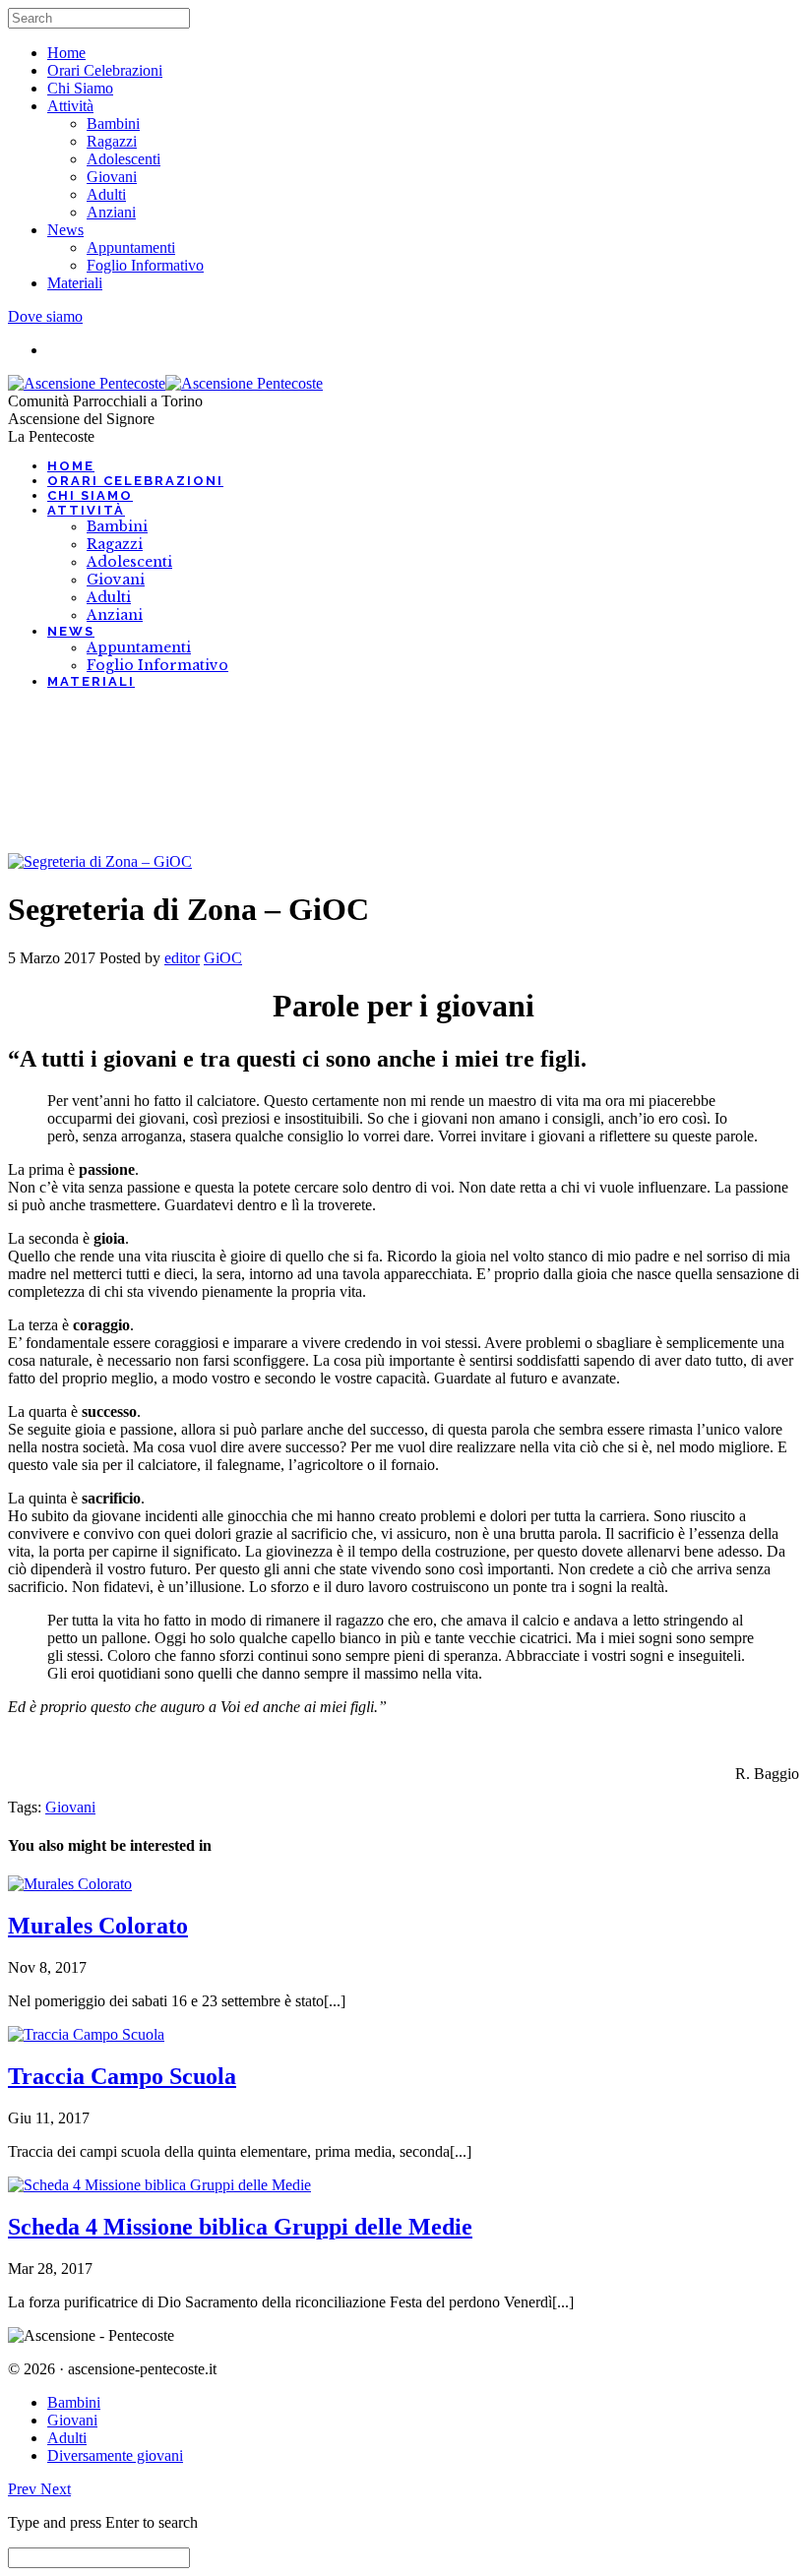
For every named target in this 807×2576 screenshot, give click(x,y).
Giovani (112, 177)
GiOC (223, 958)
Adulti (106, 194)
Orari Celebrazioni (105, 70)
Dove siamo (45, 316)
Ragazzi (112, 141)
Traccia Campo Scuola (122, 2076)
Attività (70, 106)
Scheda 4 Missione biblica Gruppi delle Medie (240, 2227)
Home (66, 53)
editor (182, 958)
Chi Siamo (80, 88)
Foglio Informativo (145, 265)
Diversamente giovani (115, 2455)
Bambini (113, 123)
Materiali (75, 283)
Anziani (111, 212)
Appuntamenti (131, 247)
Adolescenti (124, 159)
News (65, 230)
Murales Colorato (98, 1926)
